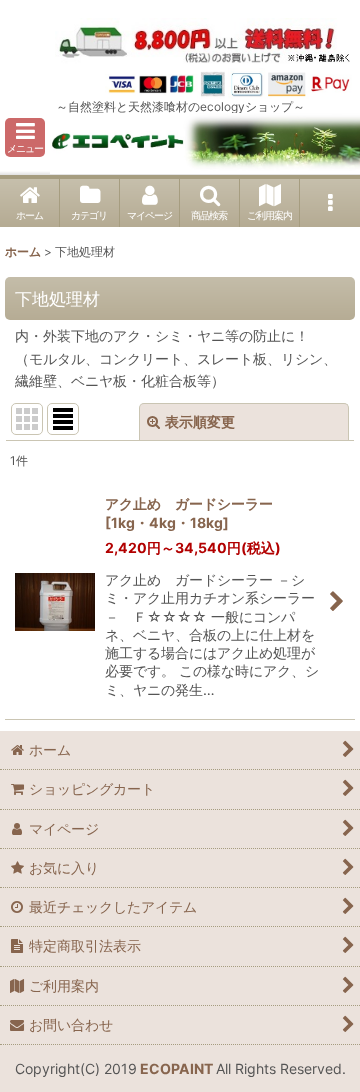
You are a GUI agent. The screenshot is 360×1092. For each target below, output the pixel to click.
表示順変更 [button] (200, 421)
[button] (25, 137)
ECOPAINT (176, 1068)
